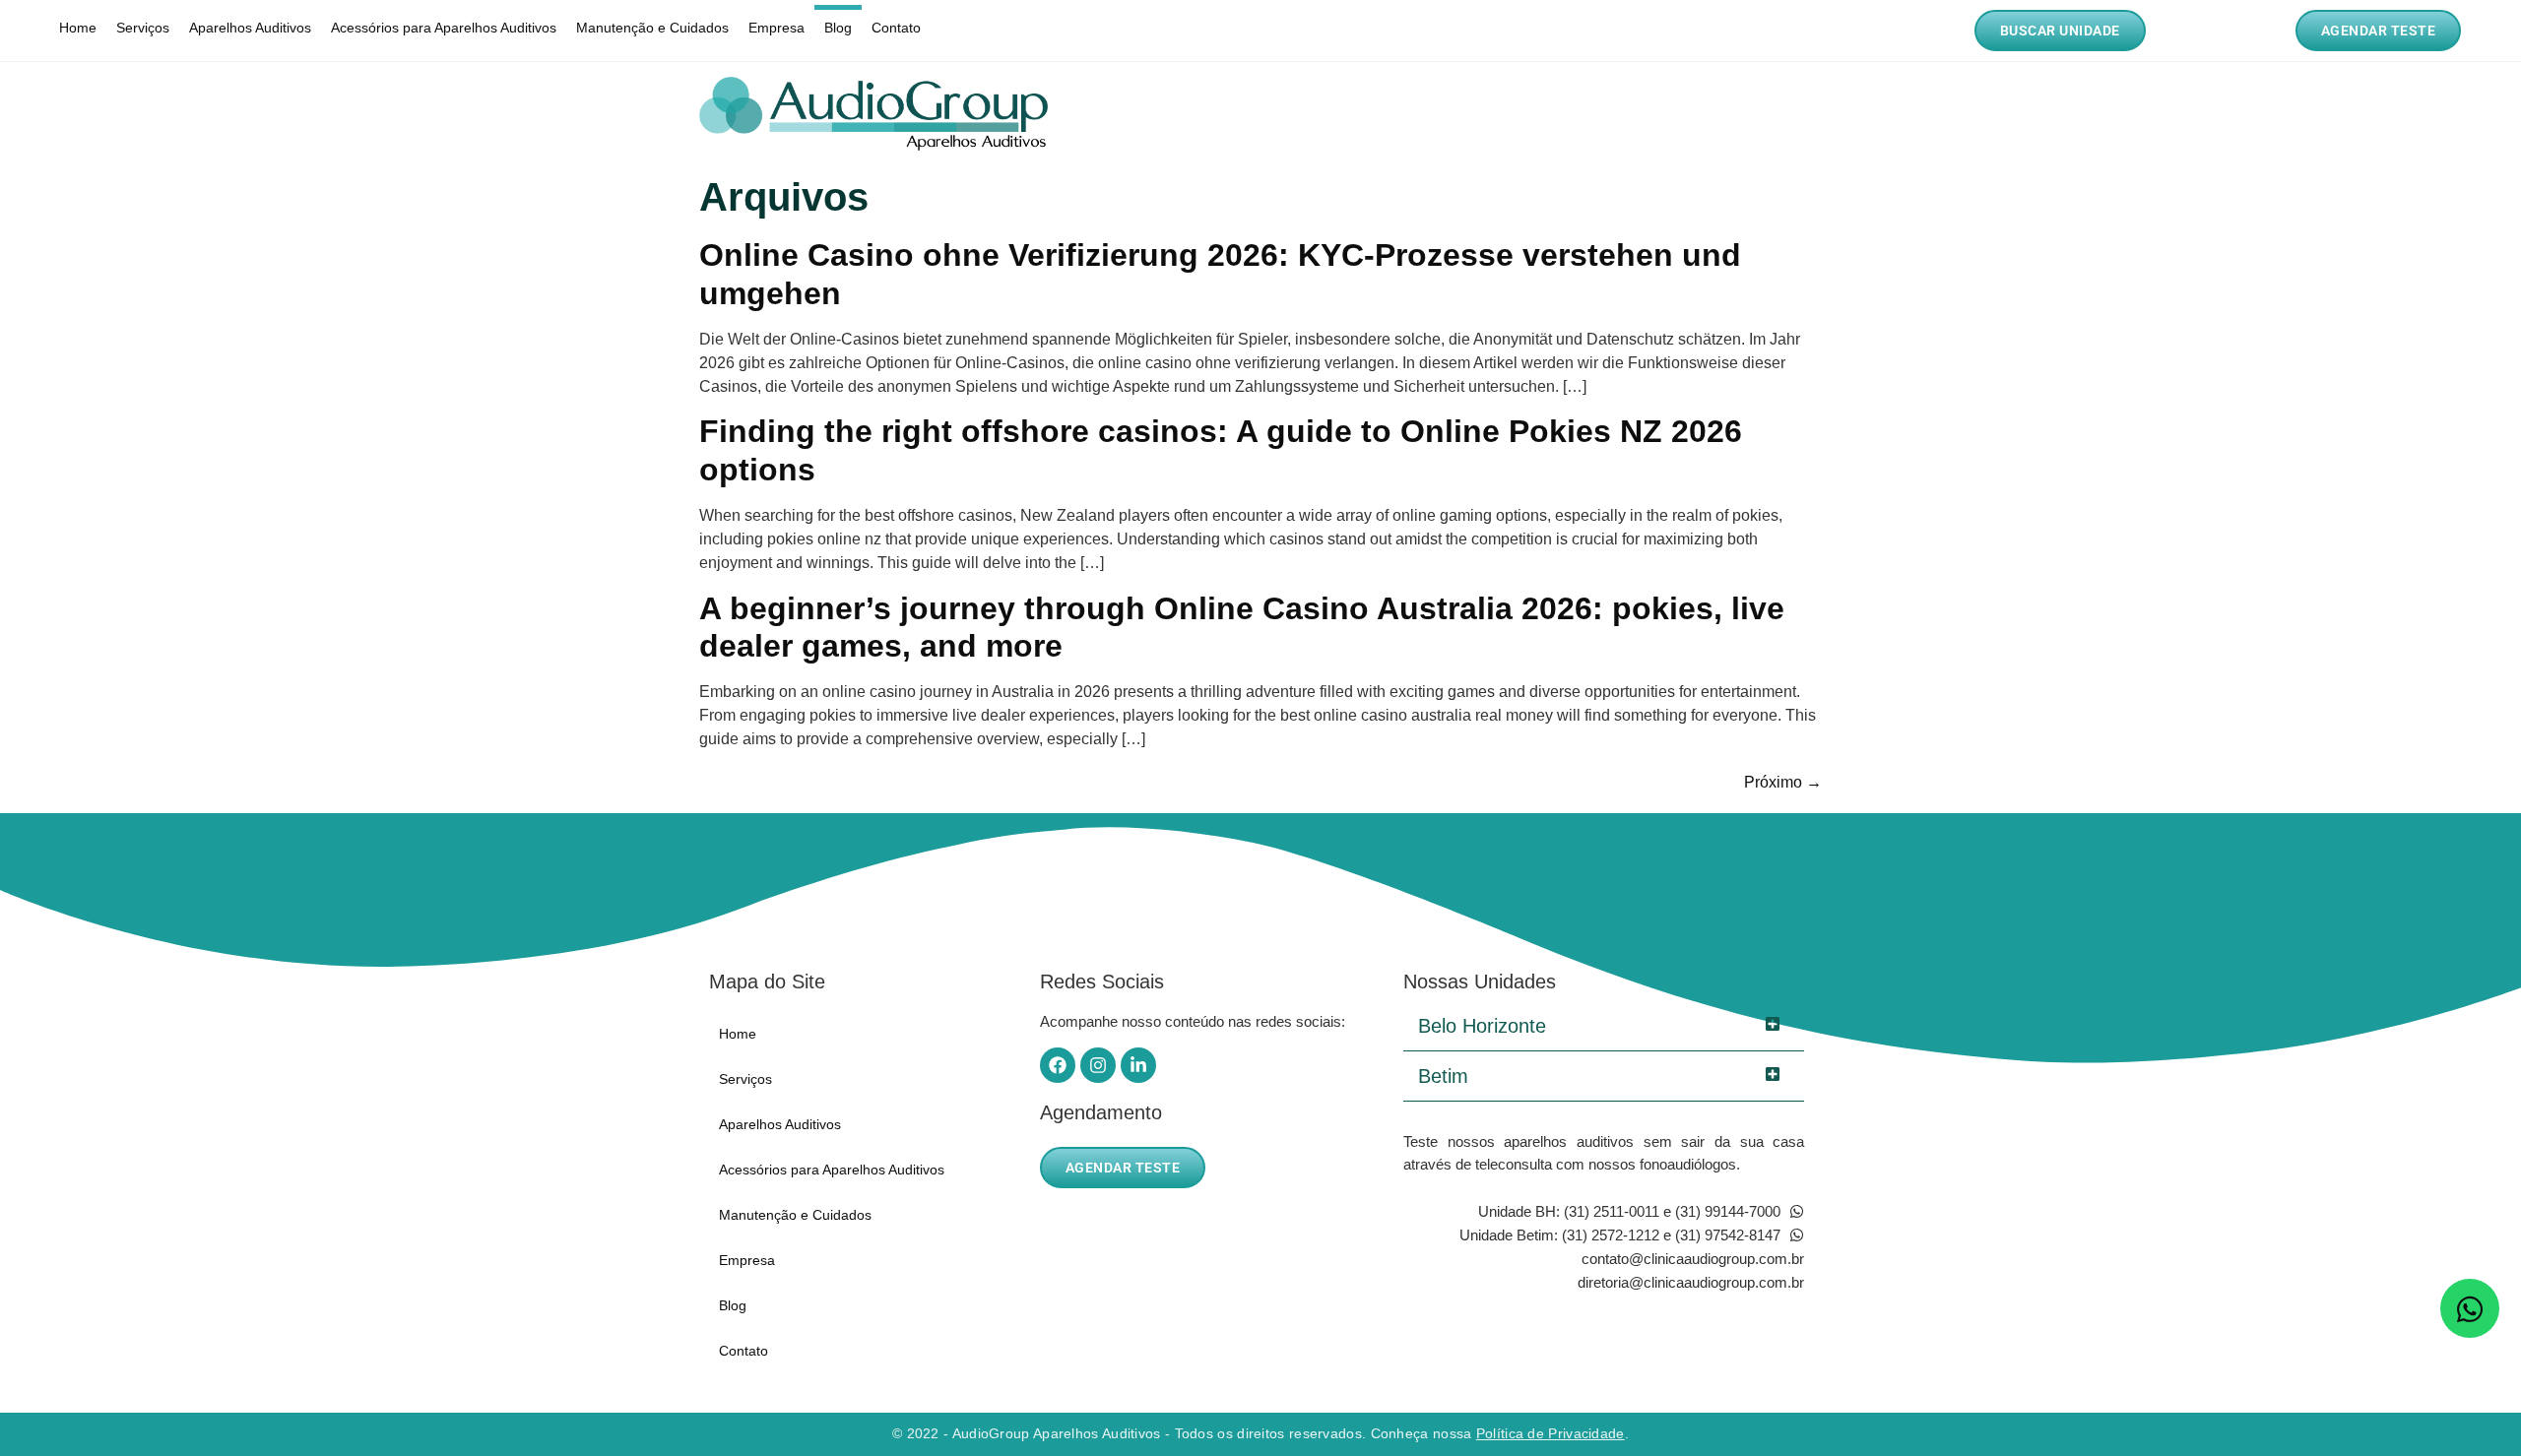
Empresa (776, 28)
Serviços (143, 28)
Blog (838, 28)
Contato (896, 28)
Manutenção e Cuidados (652, 28)
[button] (1604, 1026)
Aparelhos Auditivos (250, 28)
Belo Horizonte (1482, 1026)
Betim (1443, 1076)
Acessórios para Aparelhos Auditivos (444, 28)
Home (78, 28)
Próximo (1783, 782)
